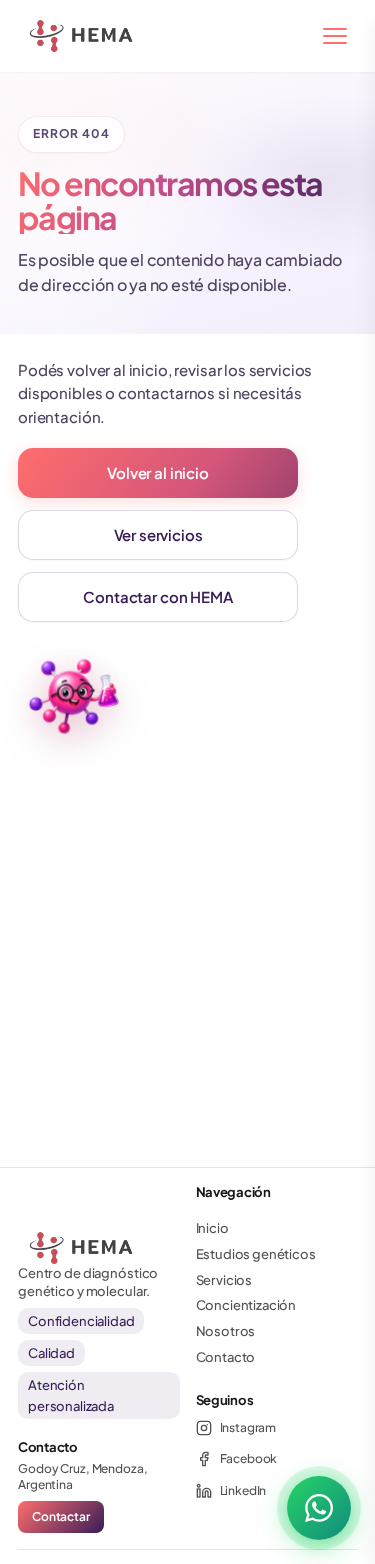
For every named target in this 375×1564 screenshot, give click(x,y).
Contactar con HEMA (157, 596)
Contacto (226, 1357)
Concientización (246, 1305)
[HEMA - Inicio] (42, 36)
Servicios (224, 1280)
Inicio (212, 1228)
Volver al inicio (157, 472)
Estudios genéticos (256, 1254)
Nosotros (226, 1331)
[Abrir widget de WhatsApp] (319, 1508)
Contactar (61, 1516)
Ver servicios (158, 534)
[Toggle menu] (335, 36)
